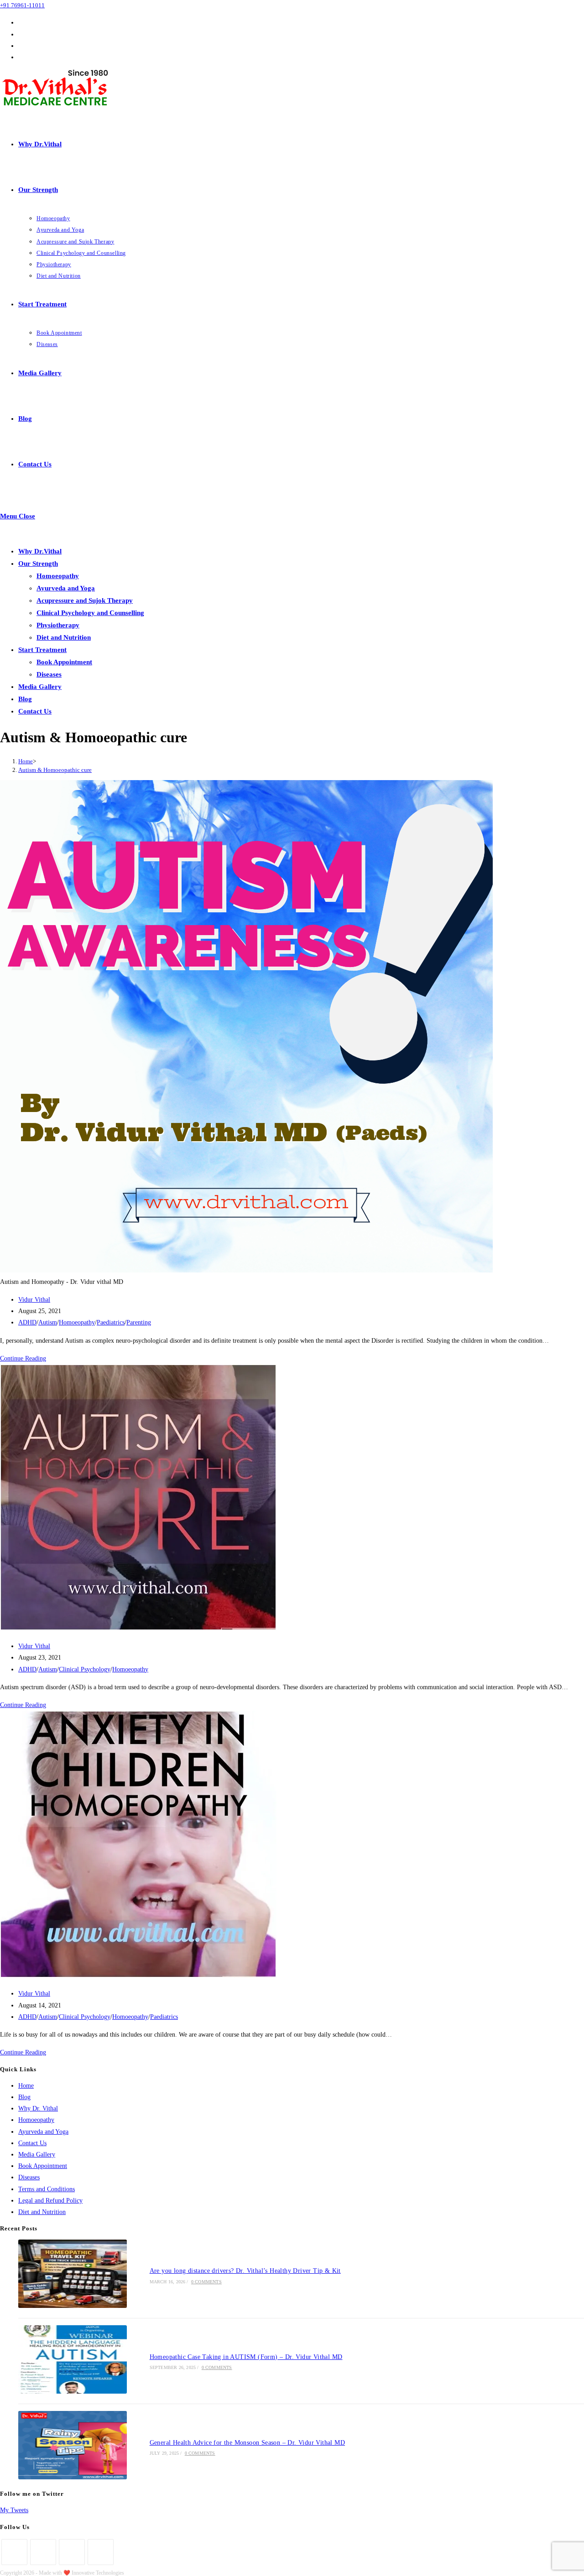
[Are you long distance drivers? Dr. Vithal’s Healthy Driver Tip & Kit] (73, 2275)
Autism (48, 1322)
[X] (14, 2552)
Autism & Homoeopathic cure (55, 770)
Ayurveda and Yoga (66, 588)
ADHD (27, 1322)
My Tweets (14, 2510)
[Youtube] (101, 2552)
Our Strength (38, 564)
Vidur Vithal (34, 1300)
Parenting (139, 1322)
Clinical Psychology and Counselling (90, 613)
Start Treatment (42, 650)
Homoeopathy (58, 576)
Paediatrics (111, 1322)
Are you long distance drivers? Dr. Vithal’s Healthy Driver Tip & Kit (245, 2271)
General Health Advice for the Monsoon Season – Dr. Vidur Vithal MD (247, 2443)
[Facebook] (43, 2552)
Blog (25, 699)
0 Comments (206, 2282)
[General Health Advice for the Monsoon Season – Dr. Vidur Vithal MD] (73, 2447)
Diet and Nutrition (64, 637)
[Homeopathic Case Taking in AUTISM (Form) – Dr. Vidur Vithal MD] (73, 2361)
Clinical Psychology (85, 1669)
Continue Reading (23, 1358)
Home (26, 2086)
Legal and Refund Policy (50, 2201)
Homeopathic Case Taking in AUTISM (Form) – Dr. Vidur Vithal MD (246, 2357)
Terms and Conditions (47, 2189)
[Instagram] (72, 2552)
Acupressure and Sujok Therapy (85, 600)
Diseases (49, 674)
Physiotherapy (58, 625)
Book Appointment (64, 662)
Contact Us (35, 711)
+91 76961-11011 (22, 5)
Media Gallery (40, 687)
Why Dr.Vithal (40, 551)
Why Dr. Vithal (38, 2108)
